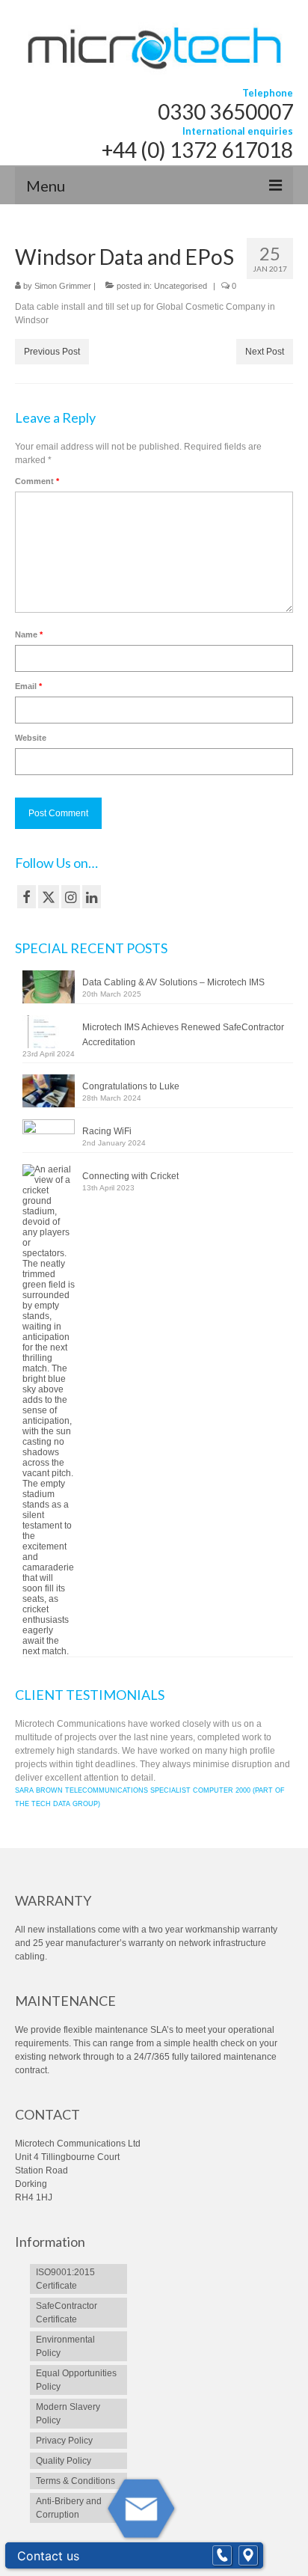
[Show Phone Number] (222, 2556)
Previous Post (52, 352)
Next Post (265, 352)
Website (31, 738)
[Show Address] (248, 2556)
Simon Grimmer (63, 286)
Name (29, 634)
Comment (37, 481)
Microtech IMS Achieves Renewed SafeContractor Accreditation (183, 1035)
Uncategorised (181, 286)
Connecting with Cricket (130, 1176)
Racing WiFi (107, 1131)
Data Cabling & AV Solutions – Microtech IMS (173, 982)
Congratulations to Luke (131, 1086)
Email (28, 686)
